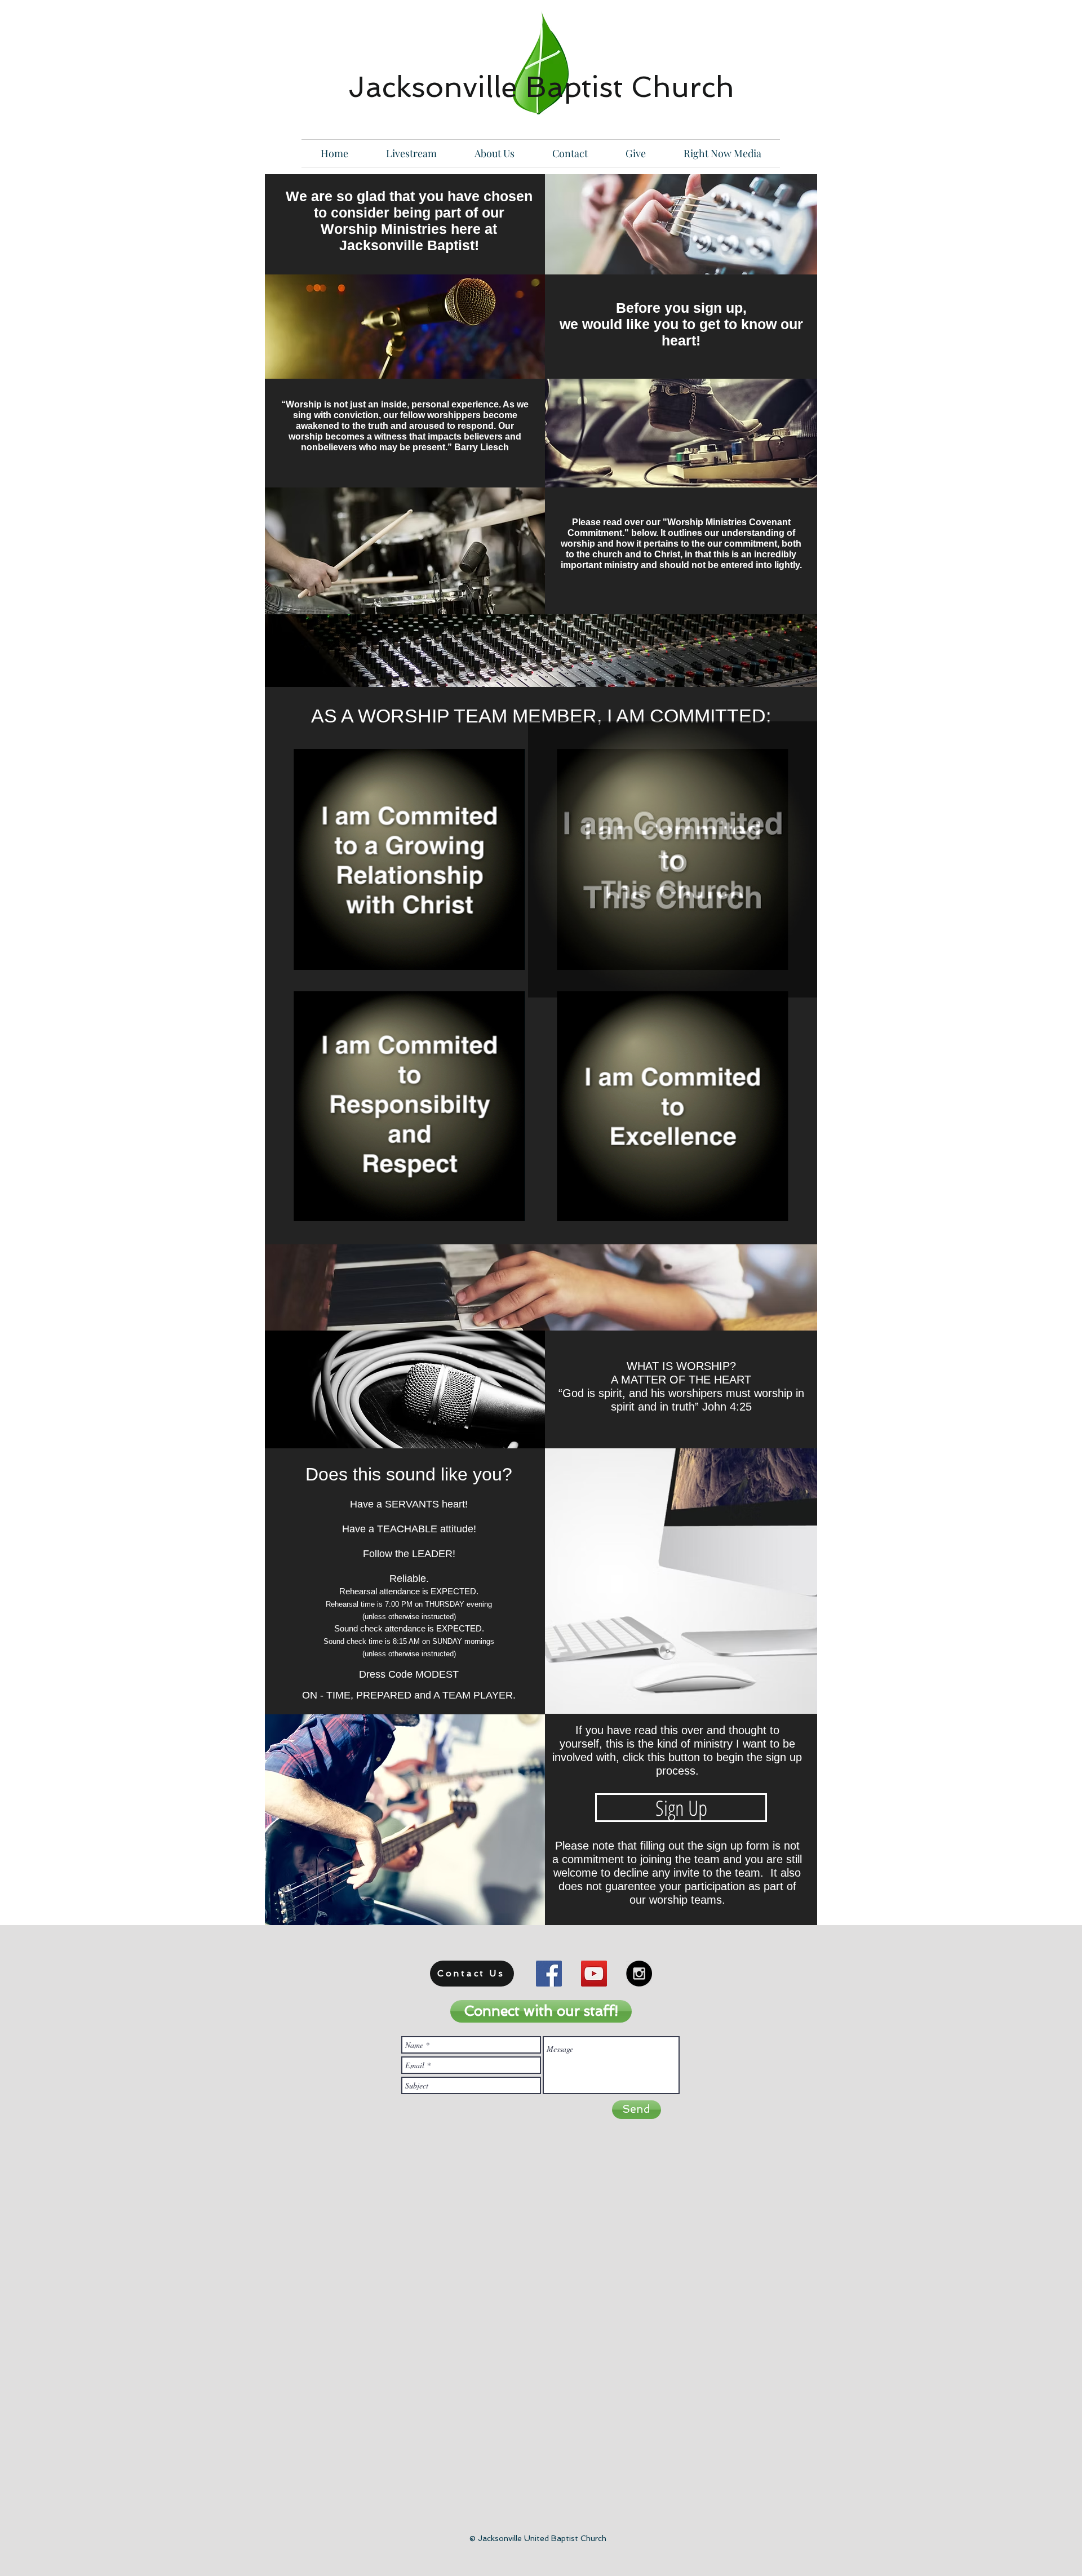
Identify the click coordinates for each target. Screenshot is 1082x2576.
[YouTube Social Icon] (594, 1974)
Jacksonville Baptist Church (541, 87)
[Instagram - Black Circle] (639, 1974)
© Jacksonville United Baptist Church (538, 2538)
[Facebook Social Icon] (549, 1974)
